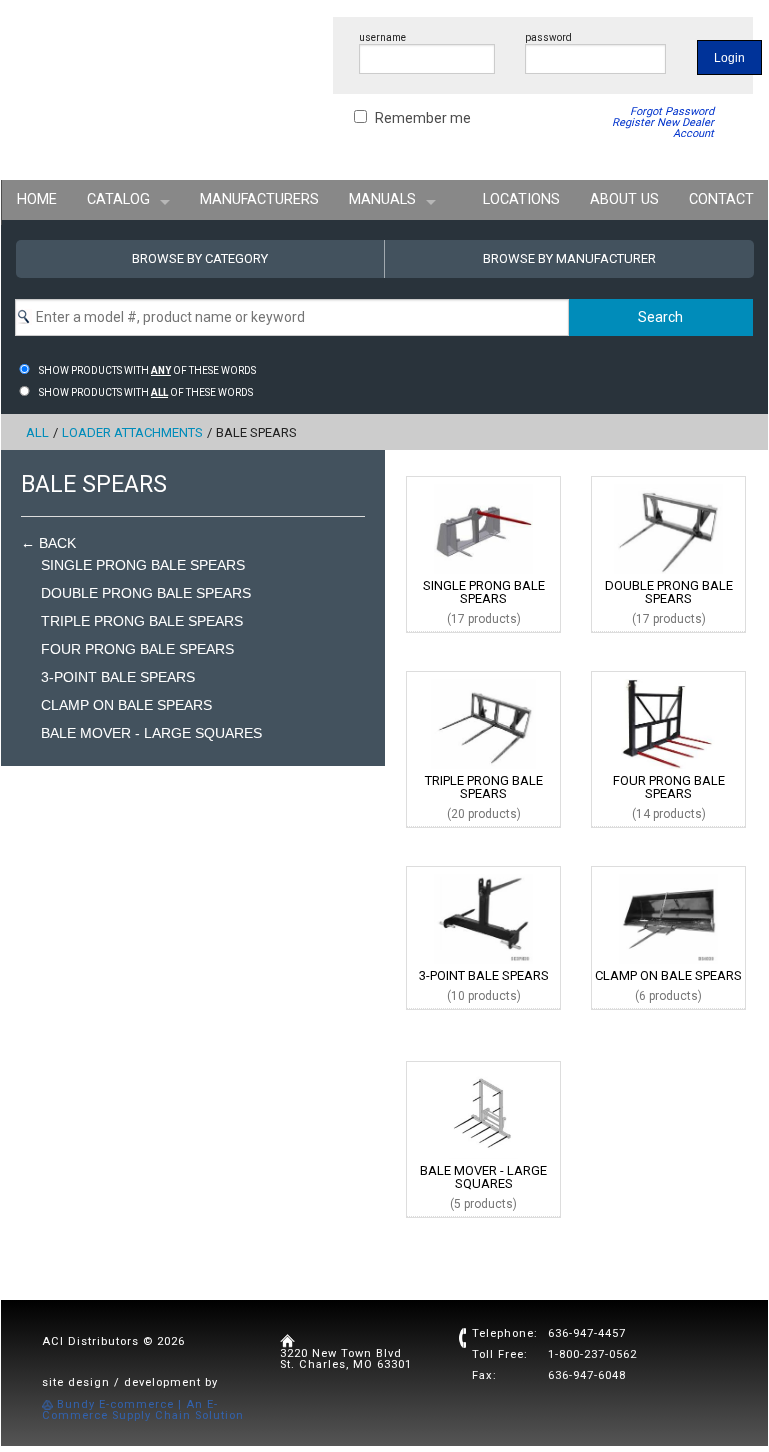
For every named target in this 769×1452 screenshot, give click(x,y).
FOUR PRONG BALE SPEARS (137, 649)
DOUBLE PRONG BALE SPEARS (146, 593)
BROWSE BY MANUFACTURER (569, 258)
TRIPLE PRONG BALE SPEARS (142, 621)
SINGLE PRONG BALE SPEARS (143, 565)
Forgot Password (672, 111)
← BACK (48, 543)
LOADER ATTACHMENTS (132, 432)
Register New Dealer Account (663, 128)
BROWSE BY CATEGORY (200, 258)
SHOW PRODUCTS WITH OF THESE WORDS (147, 370)
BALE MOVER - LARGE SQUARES (151, 733)
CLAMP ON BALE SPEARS (126, 705)
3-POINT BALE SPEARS (118, 677)
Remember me (423, 118)
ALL (37, 432)
